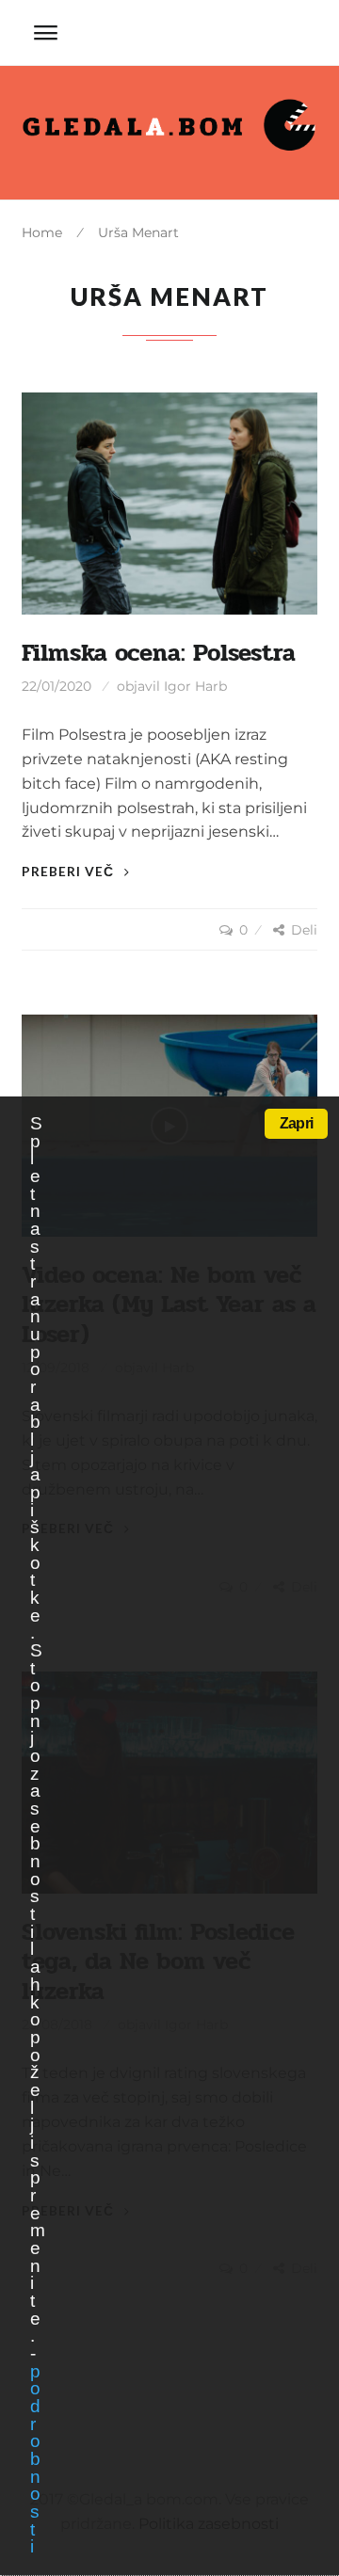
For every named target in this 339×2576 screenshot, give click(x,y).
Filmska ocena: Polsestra (159, 653)
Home (42, 232)
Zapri (296, 1123)
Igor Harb (195, 686)
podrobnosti (35, 2459)
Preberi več (70, 871)
